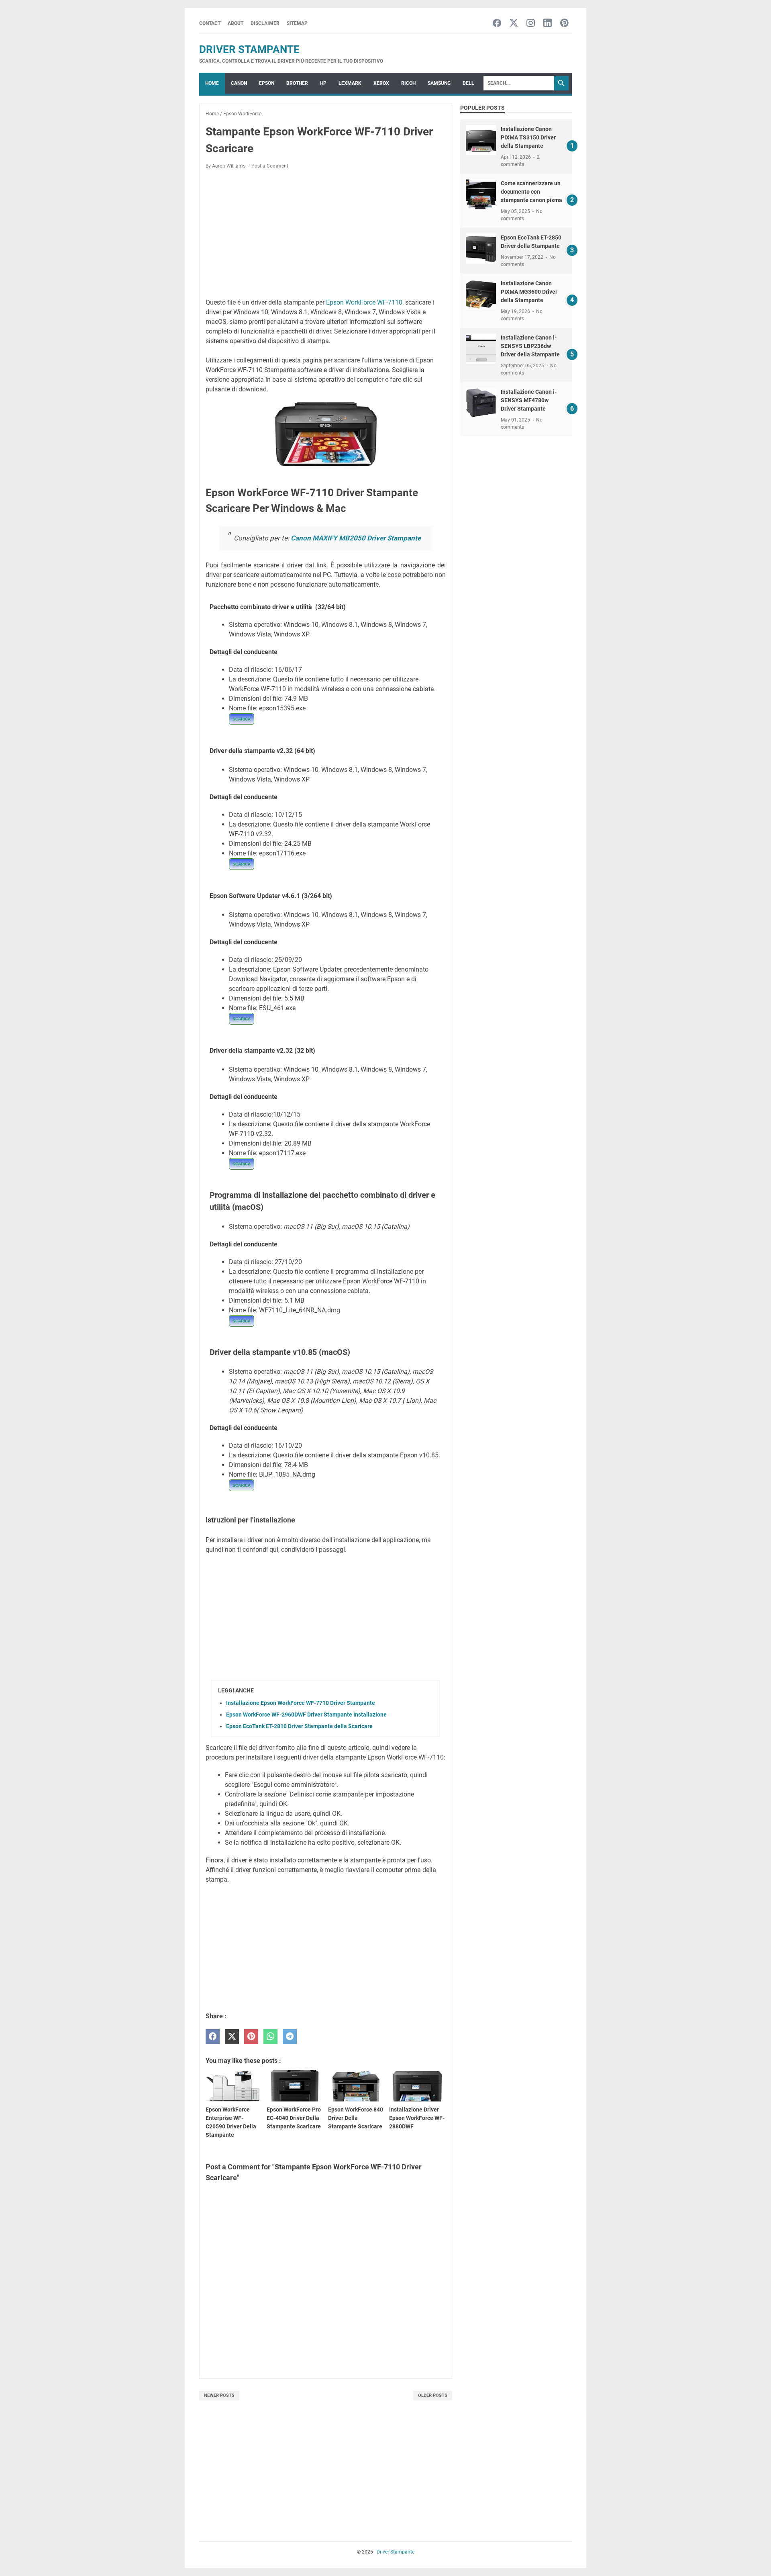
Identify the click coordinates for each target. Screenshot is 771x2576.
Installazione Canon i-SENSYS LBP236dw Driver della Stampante (530, 346)
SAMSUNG (439, 83)
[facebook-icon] (497, 24)
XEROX (381, 83)
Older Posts (433, 2395)
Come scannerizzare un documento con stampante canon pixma (531, 192)
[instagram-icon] (531, 24)
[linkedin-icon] (548, 24)
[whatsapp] (270, 2037)
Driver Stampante (249, 49)
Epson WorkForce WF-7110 (364, 302)
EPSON (267, 83)
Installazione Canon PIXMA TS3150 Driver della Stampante (528, 137)
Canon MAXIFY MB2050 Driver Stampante (356, 538)
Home (212, 83)
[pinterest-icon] (564, 24)
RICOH (408, 83)
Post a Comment (270, 166)
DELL (468, 83)
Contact (210, 23)
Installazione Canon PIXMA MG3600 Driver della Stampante (529, 292)
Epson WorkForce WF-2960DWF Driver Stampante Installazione (306, 1715)
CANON (239, 83)
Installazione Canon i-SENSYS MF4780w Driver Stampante (529, 400)
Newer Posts (219, 2395)
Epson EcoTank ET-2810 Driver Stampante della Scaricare (299, 1726)
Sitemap (297, 23)
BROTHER (297, 83)
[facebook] (213, 2037)
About (236, 23)
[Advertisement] (326, 235)
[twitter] (232, 2037)
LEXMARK (350, 83)
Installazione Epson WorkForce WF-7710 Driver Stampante (301, 1703)
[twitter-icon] (514, 24)
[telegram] (290, 2037)
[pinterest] (251, 2037)
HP (323, 83)
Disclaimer (265, 23)
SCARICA (242, 719)
